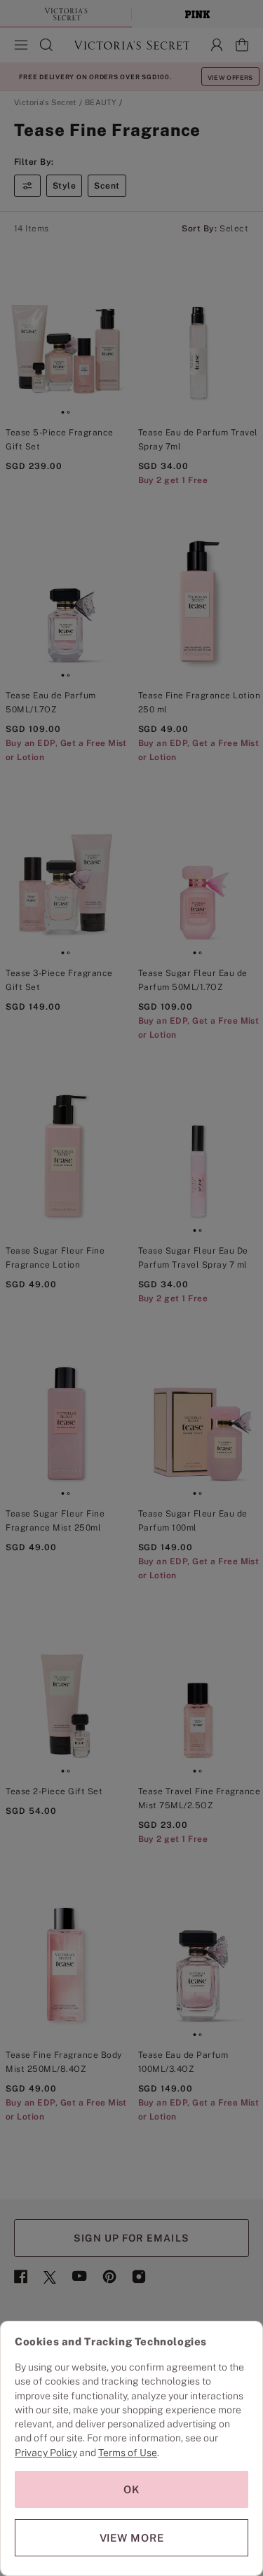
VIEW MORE (132, 2538)
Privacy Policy (46, 2453)
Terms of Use (128, 2453)
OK (132, 2489)
